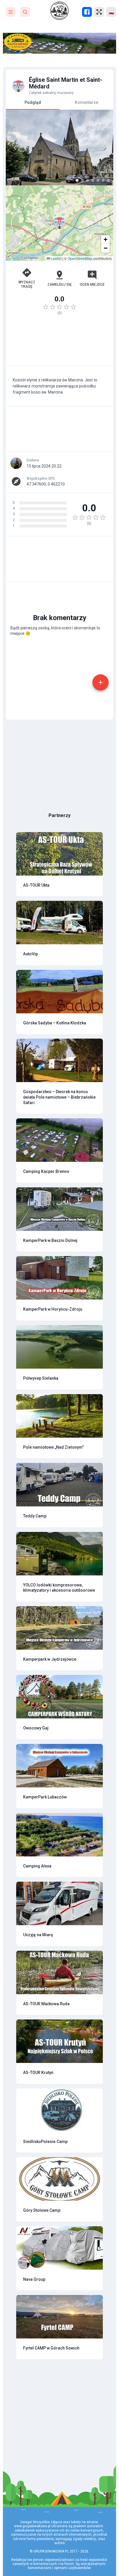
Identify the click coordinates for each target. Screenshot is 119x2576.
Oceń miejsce (92, 285)
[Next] (104, 148)
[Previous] (15, 148)
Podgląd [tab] (33, 102)
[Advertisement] (59, 343)
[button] (59, 223)
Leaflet (56, 258)
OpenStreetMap (80, 258)
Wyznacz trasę (27, 284)
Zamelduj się (59, 285)
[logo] (59, 11)
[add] (101, 682)
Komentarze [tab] (87, 102)
